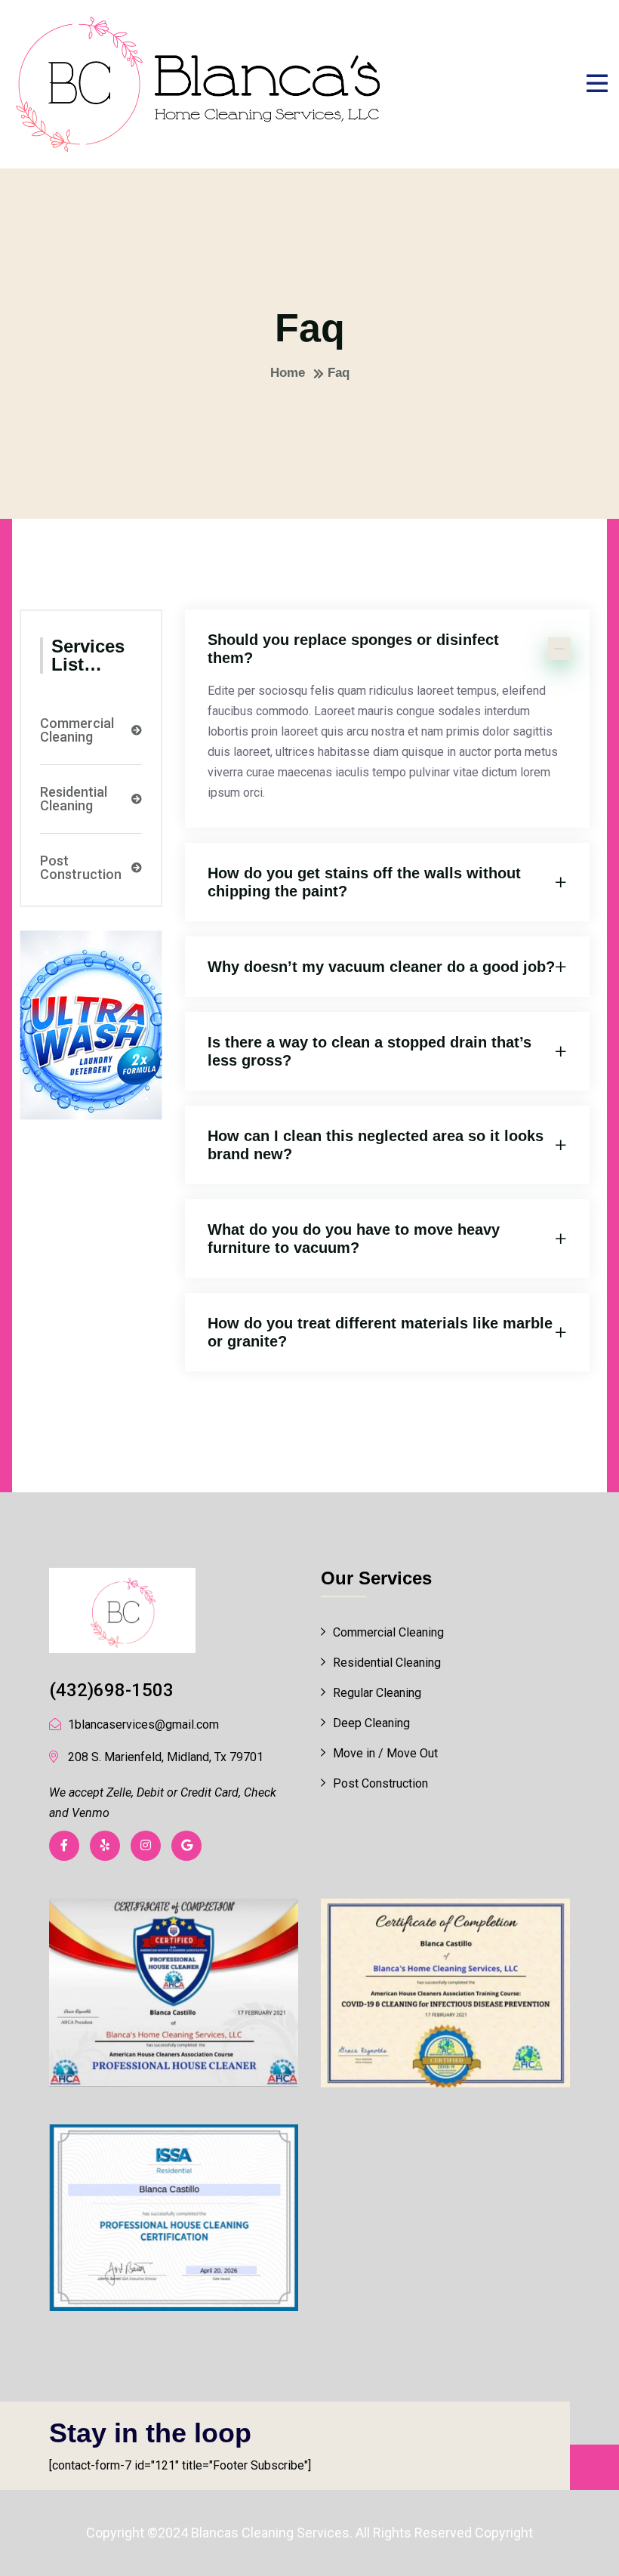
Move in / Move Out (385, 1753)
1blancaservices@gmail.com (143, 1725)
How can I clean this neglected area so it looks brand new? (376, 1145)
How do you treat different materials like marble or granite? (380, 1332)
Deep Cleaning (371, 1723)
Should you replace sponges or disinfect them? (353, 649)
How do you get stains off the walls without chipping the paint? (364, 882)
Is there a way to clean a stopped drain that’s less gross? (370, 1051)
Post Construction (81, 868)
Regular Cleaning (377, 1693)
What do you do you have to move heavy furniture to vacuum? (354, 1239)
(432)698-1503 (111, 1690)
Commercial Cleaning (77, 730)
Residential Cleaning (74, 799)
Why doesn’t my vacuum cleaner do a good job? (381, 967)
